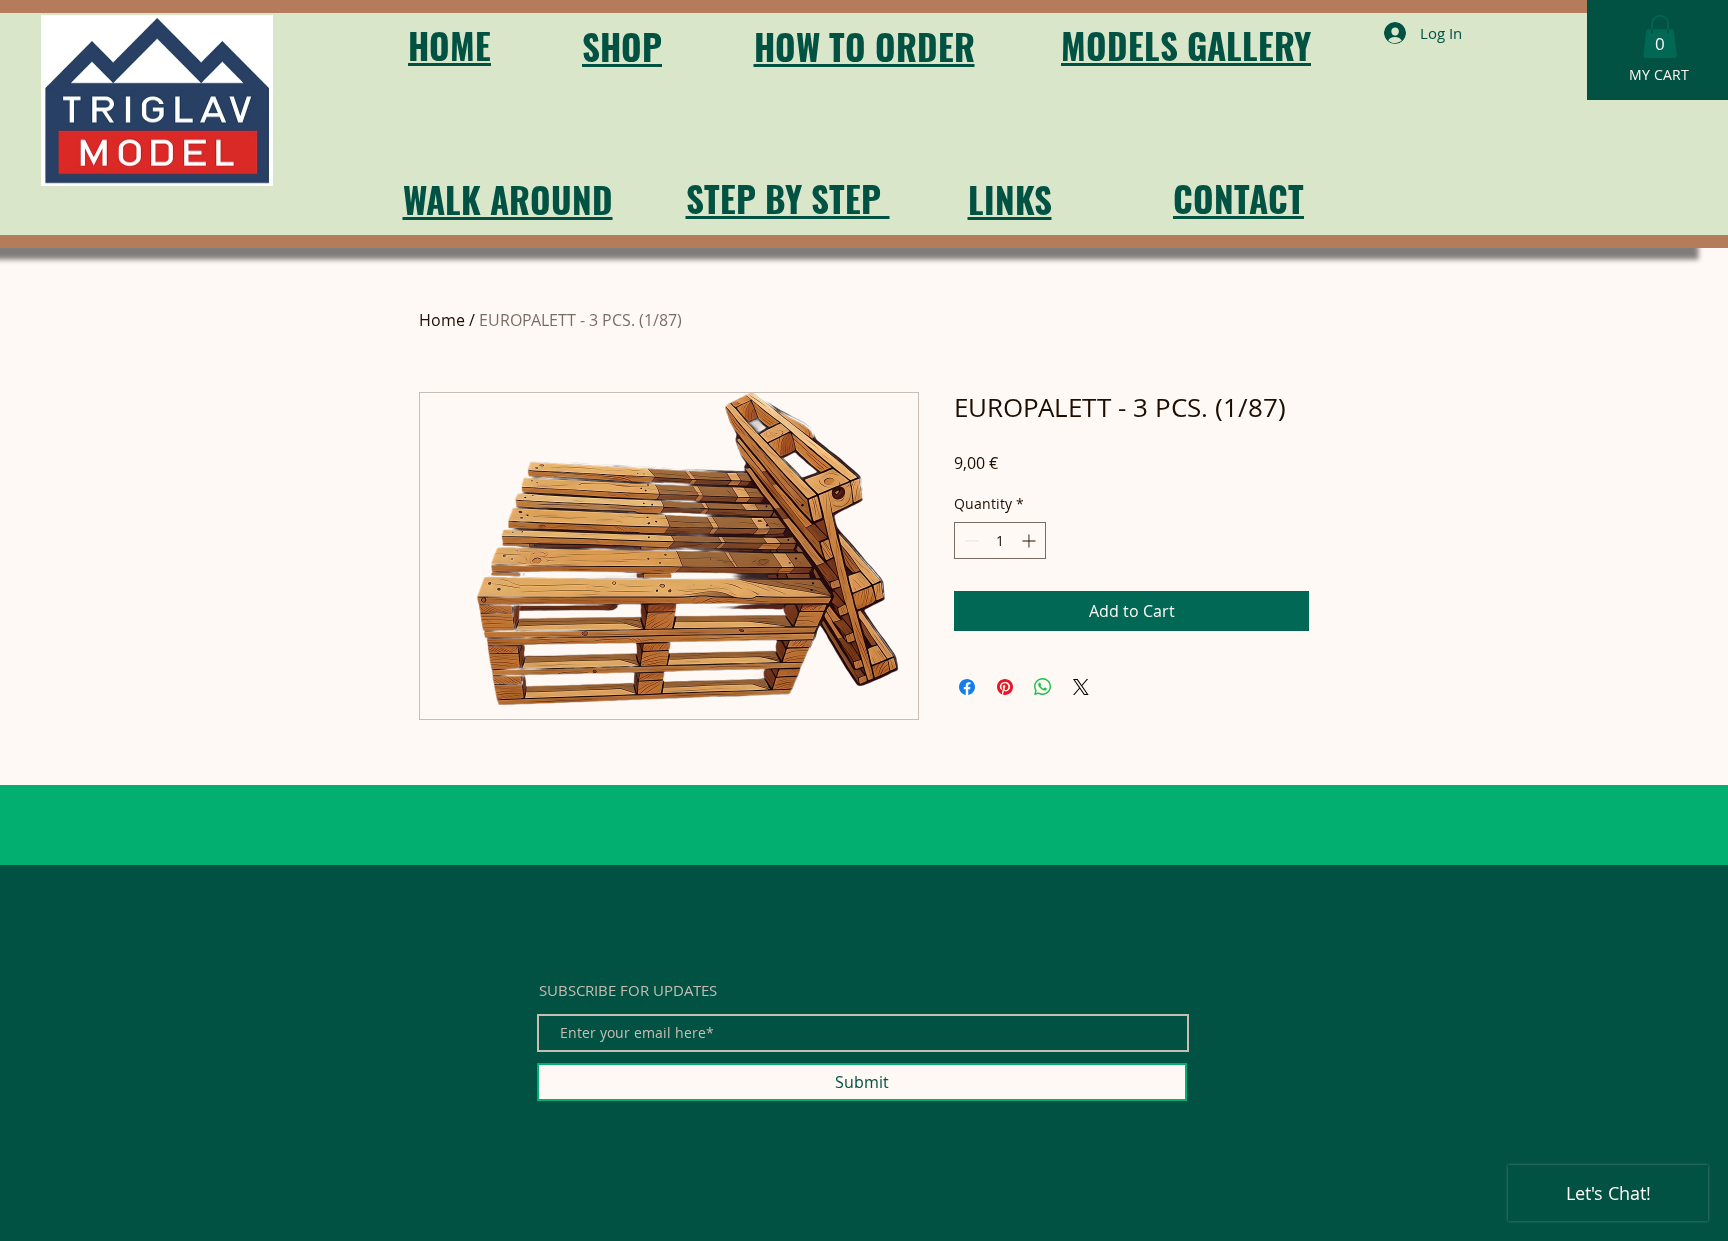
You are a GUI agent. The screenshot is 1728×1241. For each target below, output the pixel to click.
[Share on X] (1081, 687)
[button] (1660, 36)
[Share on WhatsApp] (1043, 687)
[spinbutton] (1000, 540)
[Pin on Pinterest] (1005, 687)
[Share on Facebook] (967, 687)
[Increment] (1030, 540)
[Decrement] (969, 540)
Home (442, 320)
